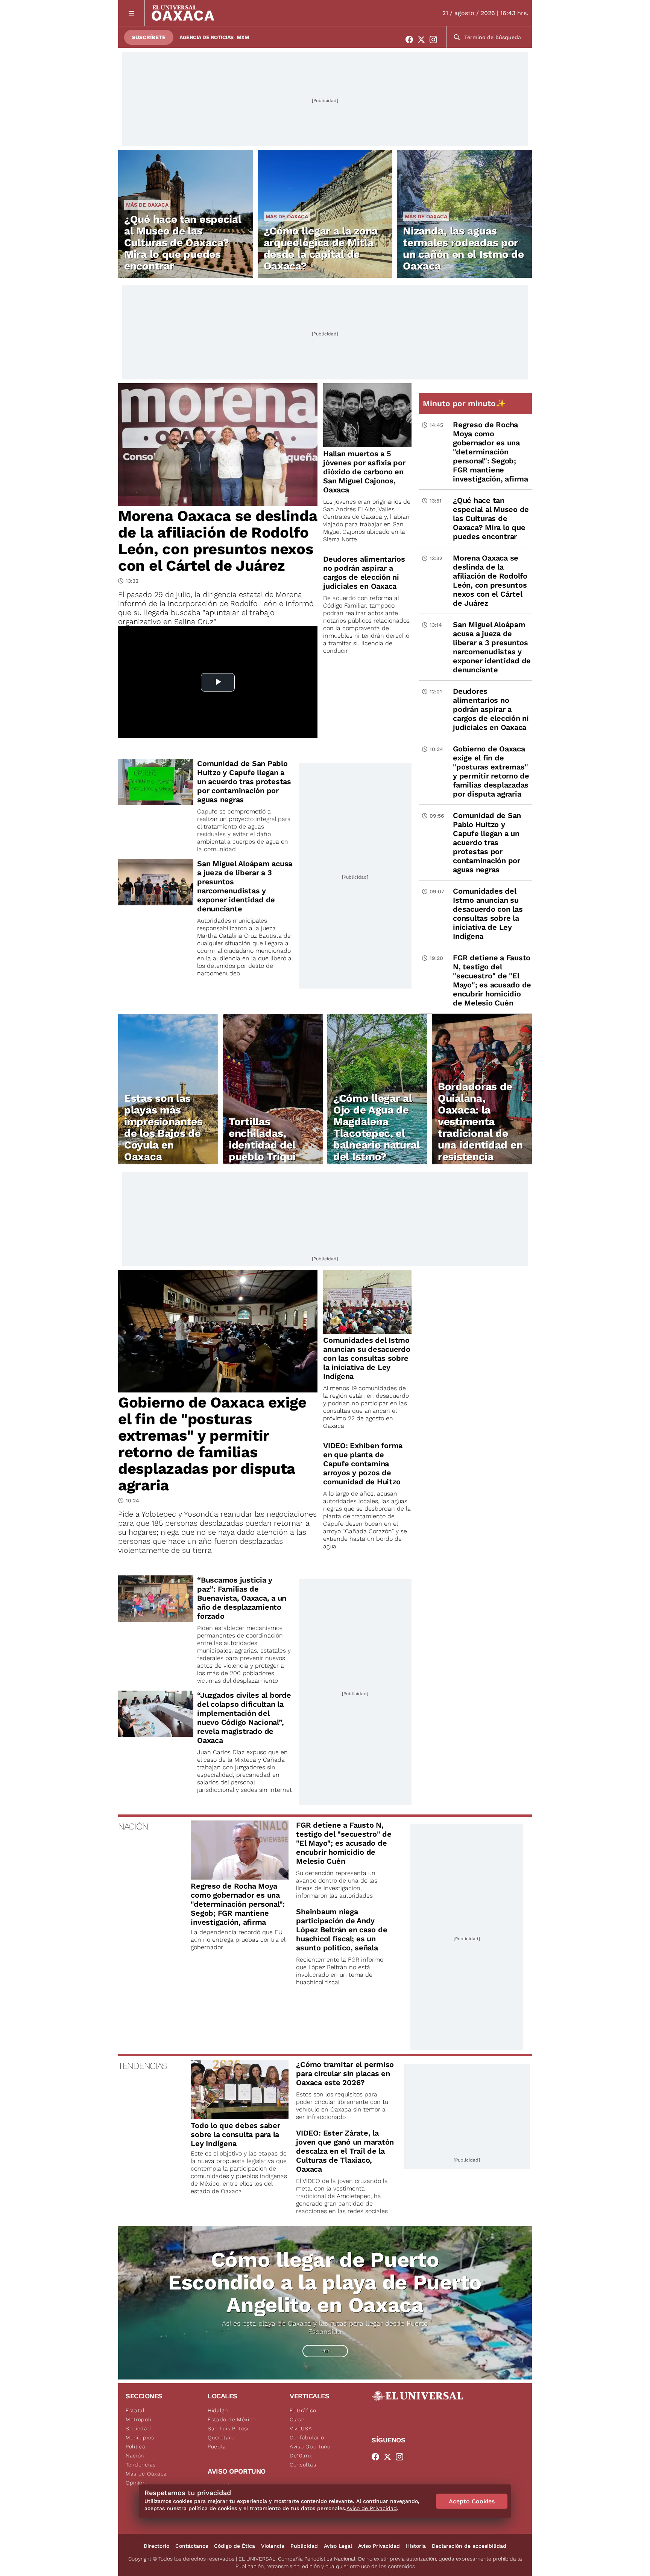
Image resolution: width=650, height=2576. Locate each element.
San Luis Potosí (228, 2428)
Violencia (273, 2546)
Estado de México (232, 2419)
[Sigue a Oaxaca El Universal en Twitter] (424, 40)
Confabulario (307, 2437)
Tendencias (141, 2465)
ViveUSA (301, 2428)
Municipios (140, 2437)
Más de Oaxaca (147, 205)
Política (136, 2447)
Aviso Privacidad (379, 2546)
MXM (243, 37)
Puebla (217, 2447)
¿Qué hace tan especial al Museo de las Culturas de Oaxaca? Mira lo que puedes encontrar (183, 243)
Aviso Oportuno (310, 2447)
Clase (297, 2419)
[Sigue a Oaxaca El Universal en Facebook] (412, 40)
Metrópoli (138, 2419)
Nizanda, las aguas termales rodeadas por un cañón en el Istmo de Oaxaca (463, 248)
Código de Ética (235, 2546)
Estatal (135, 2410)
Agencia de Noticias (207, 37)
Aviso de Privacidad (372, 2508)
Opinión (136, 2483)
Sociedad (138, 2428)
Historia (416, 2546)
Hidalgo (218, 2410)
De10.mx (301, 2456)
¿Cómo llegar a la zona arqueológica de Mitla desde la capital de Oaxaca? (321, 248)
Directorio (156, 2546)
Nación (135, 2456)
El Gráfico (303, 2410)
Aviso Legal (338, 2546)
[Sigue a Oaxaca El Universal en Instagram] (436, 40)
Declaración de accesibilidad (469, 2546)
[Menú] (131, 13)
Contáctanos (192, 2546)
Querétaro (221, 2437)
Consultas (303, 2465)
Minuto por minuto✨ (465, 403)
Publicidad (304, 2546)
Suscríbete (149, 37)
